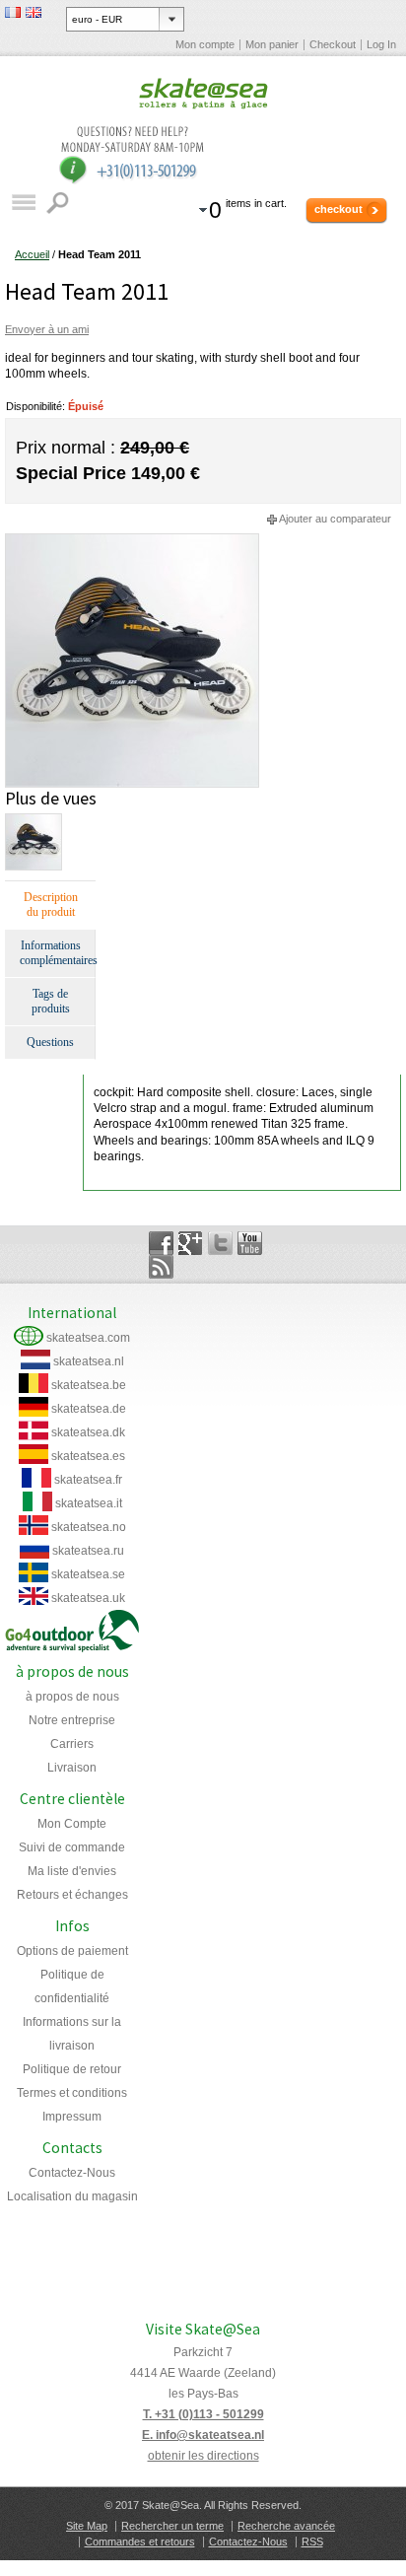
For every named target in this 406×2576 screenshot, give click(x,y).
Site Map (87, 2526)
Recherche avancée (286, 2526)
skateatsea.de (89, 1409)
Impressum (72, 2117)
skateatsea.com (88, 1338)
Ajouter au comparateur (335, 519)
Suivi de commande (72, 1847)
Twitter (220, 1243)
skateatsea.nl (89, 1361)
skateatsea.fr (88, 1480)
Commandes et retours (140, 2541)
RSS (312, 2541)
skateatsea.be (89, 1385)
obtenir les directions (203, 2456)
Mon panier (272, 44)
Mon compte (205, 44)
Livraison (72, 1768)
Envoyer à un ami (47, 329)
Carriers (72, 1744)
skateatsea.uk (88, 1598)
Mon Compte (72, 1824)
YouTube (250, 1243)
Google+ (191, 1243)
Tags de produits (51, 1001)
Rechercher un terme (172, 2526)
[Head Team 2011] (132, 541)
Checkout (333, 44)
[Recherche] (60, 203)
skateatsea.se (88, 1574)
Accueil (32, 254)
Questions (50, 1042)
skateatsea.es (88, 1456)
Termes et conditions (72, 2093)
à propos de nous (72, 1697)
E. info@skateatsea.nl (203, 2435)
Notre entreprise (72, 1720)
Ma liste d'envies (72, 1871)
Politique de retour (72, 2069)
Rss (161, 1267)
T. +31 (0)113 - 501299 (203, 2414)
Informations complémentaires (57, 953)
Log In (381, 44)
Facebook (161, 1243)
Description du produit (51, 905)
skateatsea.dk (88, 1432)
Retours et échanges (72, 1895)
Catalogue (23, 203)
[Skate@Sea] (203, 95)
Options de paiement (72, 1951)
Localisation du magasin (72, 2196)
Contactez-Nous (72, 2173)
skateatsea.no (89, 1527)
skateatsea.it (89, 1503)
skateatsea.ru (88, 1551)
